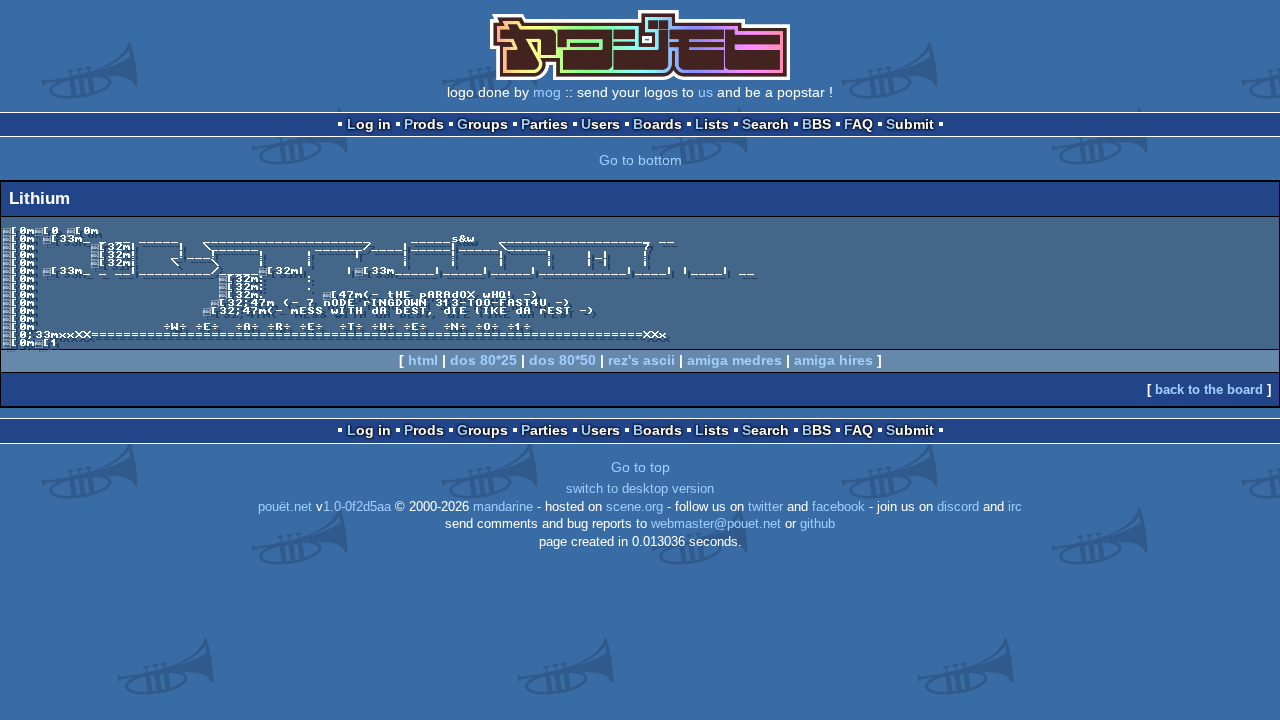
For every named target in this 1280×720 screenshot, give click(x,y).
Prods (424, 124)
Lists (712, 124)
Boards (657, 124)
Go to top (640, 467)
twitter (765, 507)
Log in (369, 124)
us (705, 92)
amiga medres (734, 360)
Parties (544, 124)
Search (765, 124)
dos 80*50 (562, 360)
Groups (482, 124)
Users (600, 124)
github (817, 524)
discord (958, 507)
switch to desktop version (640, 489)
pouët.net (285, 507)
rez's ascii (641, 360)
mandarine (503, 507)
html (423, 360)
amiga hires (833, 360)
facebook (838, 507)
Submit (910, 124)
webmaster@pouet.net (716, 524)
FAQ (858, 124)
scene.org (634, 507)
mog (547, 92)
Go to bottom (640, 160)
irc (1015, 507)
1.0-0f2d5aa (357, 507)
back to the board (1209, 389)
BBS (816, 124)
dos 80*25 (483, 360)
